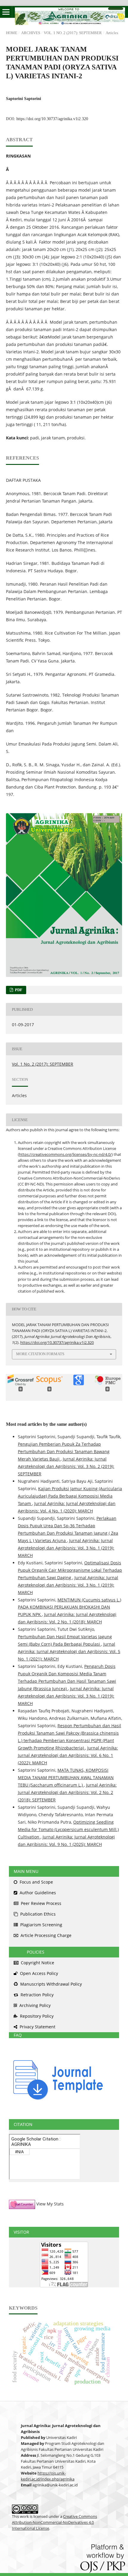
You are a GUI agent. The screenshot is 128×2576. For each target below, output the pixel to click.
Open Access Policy (38, 1973)
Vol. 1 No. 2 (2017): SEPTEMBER (73, 33)
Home (12, 33)
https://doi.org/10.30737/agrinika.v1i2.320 (52, 119)
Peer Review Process (40, 1903)
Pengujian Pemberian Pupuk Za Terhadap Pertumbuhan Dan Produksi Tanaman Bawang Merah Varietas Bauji (64, 1451)
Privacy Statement (37, 2027)
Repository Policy (36, 2016)
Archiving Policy (34, 2005)
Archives (31, 33)
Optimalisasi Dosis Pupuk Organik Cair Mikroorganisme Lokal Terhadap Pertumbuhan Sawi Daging (70, 1570)
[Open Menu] (6, 12)
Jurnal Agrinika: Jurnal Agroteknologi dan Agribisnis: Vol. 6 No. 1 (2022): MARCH (68, 1755)
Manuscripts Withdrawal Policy (50, 1984)
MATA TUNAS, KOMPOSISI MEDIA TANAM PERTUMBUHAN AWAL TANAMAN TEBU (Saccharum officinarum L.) (66, 1778)
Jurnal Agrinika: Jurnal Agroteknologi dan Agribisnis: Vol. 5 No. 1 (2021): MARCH (69, 1651)
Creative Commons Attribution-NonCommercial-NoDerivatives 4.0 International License (54, 2522)
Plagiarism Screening (41, 1925)
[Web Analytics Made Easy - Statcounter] (22, 2204)
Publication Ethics (37, 1914)
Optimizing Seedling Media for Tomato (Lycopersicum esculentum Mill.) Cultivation (68, 1829)
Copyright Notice (37, 1963)
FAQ (15, 2035)
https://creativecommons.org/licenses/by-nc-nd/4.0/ (65, 1154)
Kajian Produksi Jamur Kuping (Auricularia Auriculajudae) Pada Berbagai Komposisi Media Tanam (70, 1496)
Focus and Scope (36, 1882)
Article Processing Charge (45, 1935)
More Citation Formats (40, 1354)
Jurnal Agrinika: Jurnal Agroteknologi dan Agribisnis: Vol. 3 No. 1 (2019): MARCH (66, 1548)
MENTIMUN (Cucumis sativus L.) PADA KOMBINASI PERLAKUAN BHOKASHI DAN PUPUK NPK (70, 1607)
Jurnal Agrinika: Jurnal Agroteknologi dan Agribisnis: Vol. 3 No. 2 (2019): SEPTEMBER (66, 1466)
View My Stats (50, 2204)
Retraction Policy (36, 1995)
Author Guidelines (37, 1893)
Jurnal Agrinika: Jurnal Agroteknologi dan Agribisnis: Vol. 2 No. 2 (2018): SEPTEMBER (67, 1792)
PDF (18, 990)
